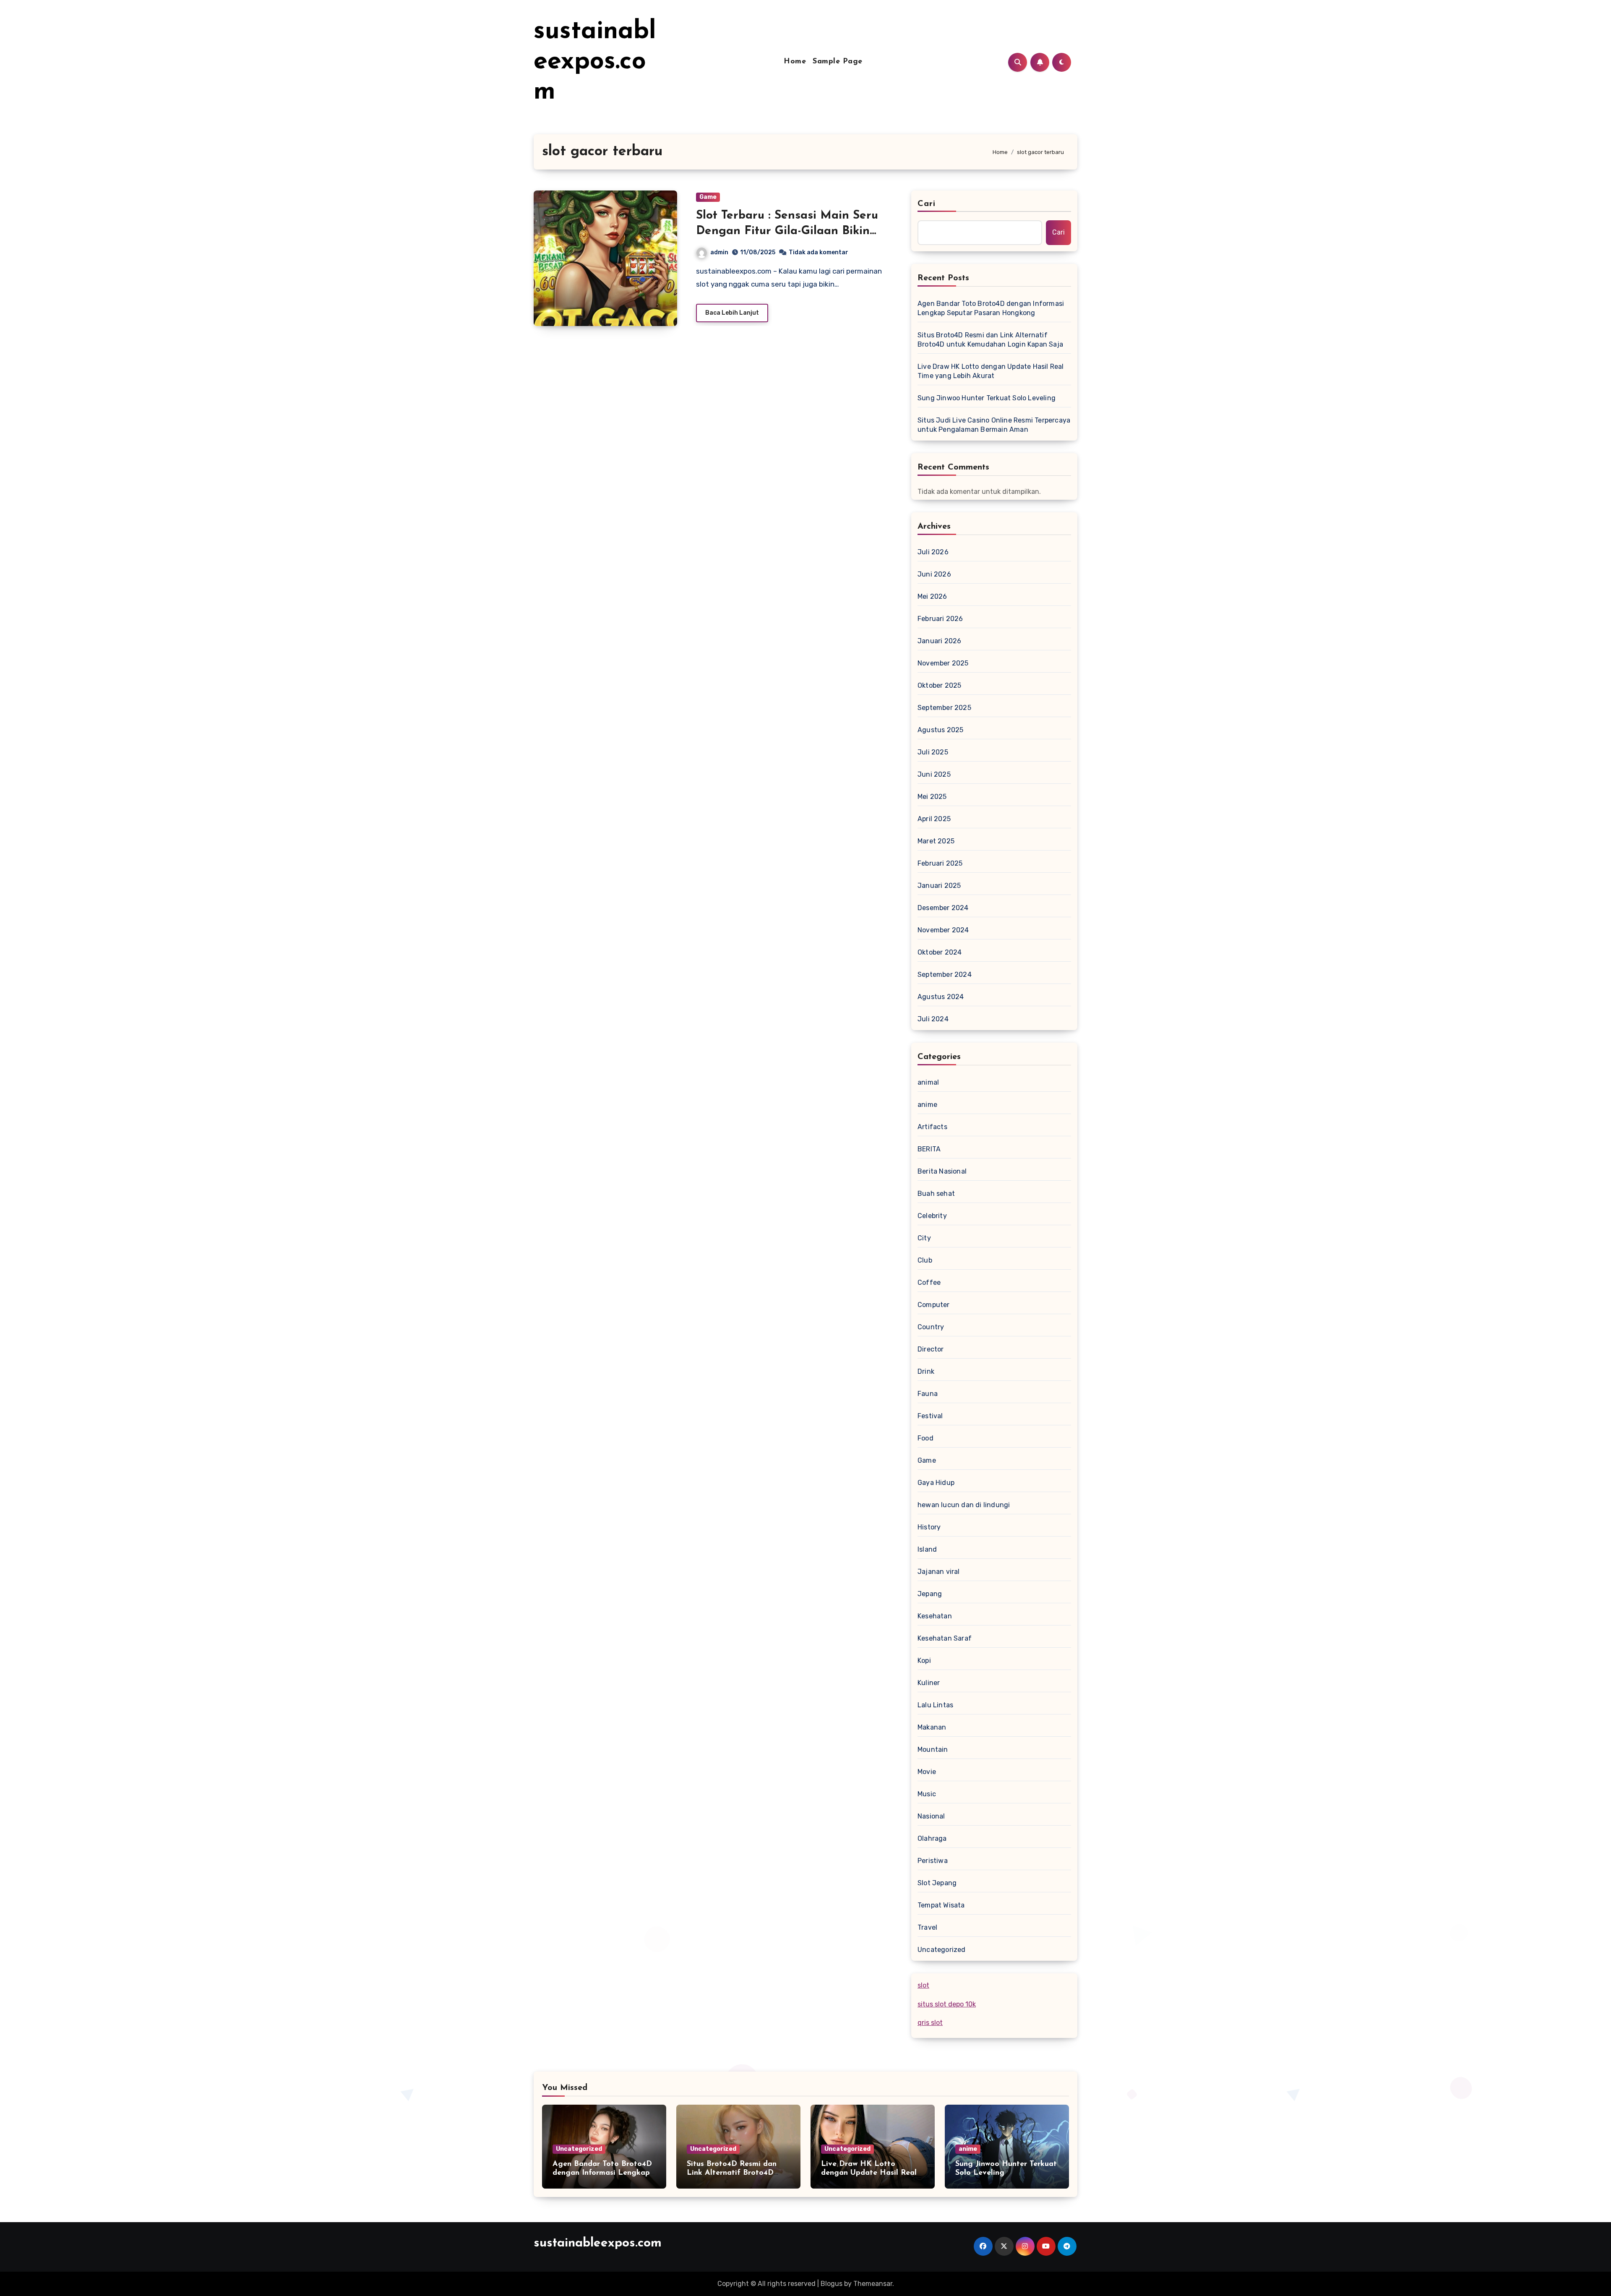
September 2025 (944, 708)
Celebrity (932, 1216)
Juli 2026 (933, 552)
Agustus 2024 (941, 997)
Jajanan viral (939, 1572)
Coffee (929, 1282)
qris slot (930, 2023)
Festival (930, 1416)
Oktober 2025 (939, 685)
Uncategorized (942, 1950)
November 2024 (943, 930)
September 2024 (945, 974)
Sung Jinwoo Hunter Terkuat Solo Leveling (987, 398)
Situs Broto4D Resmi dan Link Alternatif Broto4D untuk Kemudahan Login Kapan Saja (990, 340)
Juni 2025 (934, 774)
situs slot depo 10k (947, 2004)
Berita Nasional (942, 1171)
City (924, 1238)
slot (923, 1985)
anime (927, 1105)
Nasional (931, 1816)
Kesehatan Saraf (945, 1638)
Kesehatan (935, 1616)
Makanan (932, 1727)
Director (931, 1349)
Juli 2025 (933, 752)
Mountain (933, 1749)
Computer (934, 1305)
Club (925, 1260)
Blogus (832, 2284)
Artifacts (932, 1127)
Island (927, 1549)
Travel (927, 1927)
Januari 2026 (939, 641)
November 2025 (943, 663)
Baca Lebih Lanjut (732, 313)
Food (925, 1438)
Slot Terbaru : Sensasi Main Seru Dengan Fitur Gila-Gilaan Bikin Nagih (787, 231)
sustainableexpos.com (595, 62)
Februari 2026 (940, 619)
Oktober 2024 (940, 952)
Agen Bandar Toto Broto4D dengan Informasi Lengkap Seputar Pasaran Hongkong (991, 308)
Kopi (924, 1661)
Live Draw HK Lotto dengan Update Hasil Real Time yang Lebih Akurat (991, 371)
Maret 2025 (936, 841)
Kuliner (929, 1683)
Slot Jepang (937, 1883)
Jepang (930, 1594)
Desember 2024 (943, 908)
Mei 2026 (932, 596)
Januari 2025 (939, 886)
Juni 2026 (934, 574)
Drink (926, 1371)
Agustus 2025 (940, 730)
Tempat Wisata (941, 1905)
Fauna (928, 1394)
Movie (927, 1772)
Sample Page (838, 62)
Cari (927, 204)
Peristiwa (933, 1861)
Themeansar (873, 2284)
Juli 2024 (933, 1019)
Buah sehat (936, 1194)
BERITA (929, 1149)
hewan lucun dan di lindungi (964, 1505)
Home (795, 62)
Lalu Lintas (935, 1705)
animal (928, 1082)
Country (931, 1327)
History (929, 1527)
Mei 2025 (932, 797)
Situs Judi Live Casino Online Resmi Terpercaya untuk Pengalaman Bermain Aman (994, 425)
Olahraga (932, 1838)
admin (719, 252)
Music (927, 1794)
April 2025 (934, 819)
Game (708, 197)
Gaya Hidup (936, 1483)
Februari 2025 (940, 863)
